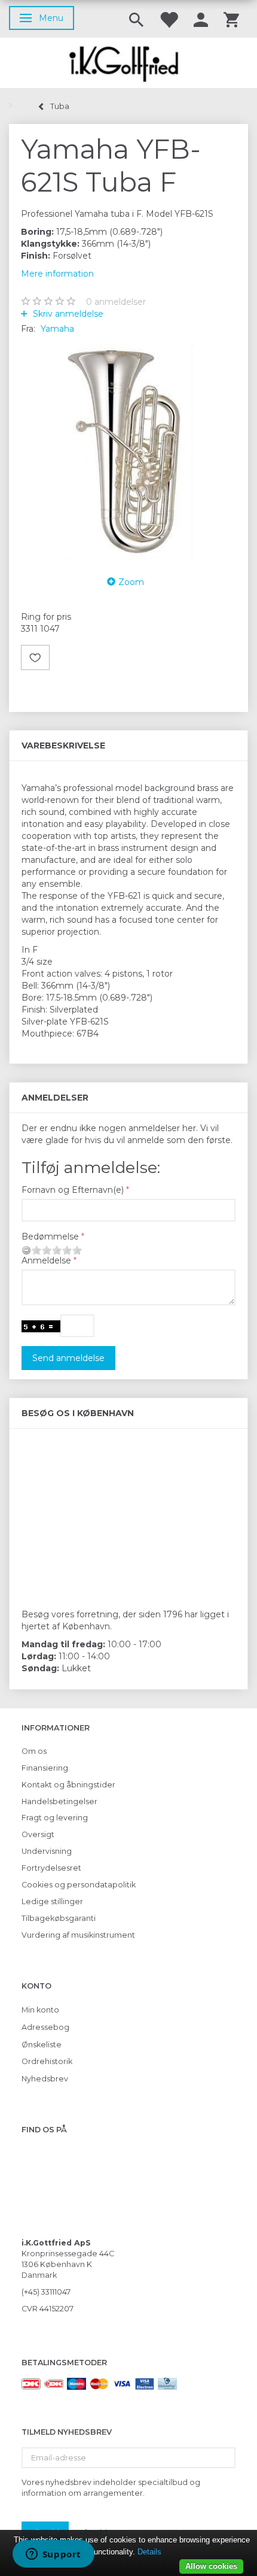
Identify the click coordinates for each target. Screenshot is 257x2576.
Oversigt (38, 1834)
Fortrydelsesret (51, 1868)
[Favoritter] (169, 19)
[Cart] (231, 19)
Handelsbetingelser (59, 1801)
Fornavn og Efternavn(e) (73, 1190)
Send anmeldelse (68, 1358)
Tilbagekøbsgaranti (59, 1918)
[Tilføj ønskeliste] (35, 657)
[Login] (201, 19)
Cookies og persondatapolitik (79, 1885)
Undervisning (47, 1851)
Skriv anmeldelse (67, 314)
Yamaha (57, 329)
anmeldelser (116, 302)
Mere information (57, 274)
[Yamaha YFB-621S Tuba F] (128, 451)
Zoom (131, 582)
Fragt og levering (55, 1818)
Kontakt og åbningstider (68, 1785)
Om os (34, 1751)
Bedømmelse (50, 1237)
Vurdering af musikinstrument (78, 1935)
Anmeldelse (46, 1260)
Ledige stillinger (52, 1901)
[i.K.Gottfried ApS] (128, 63)
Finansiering (45, 1768)
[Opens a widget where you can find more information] (53, 2555)
